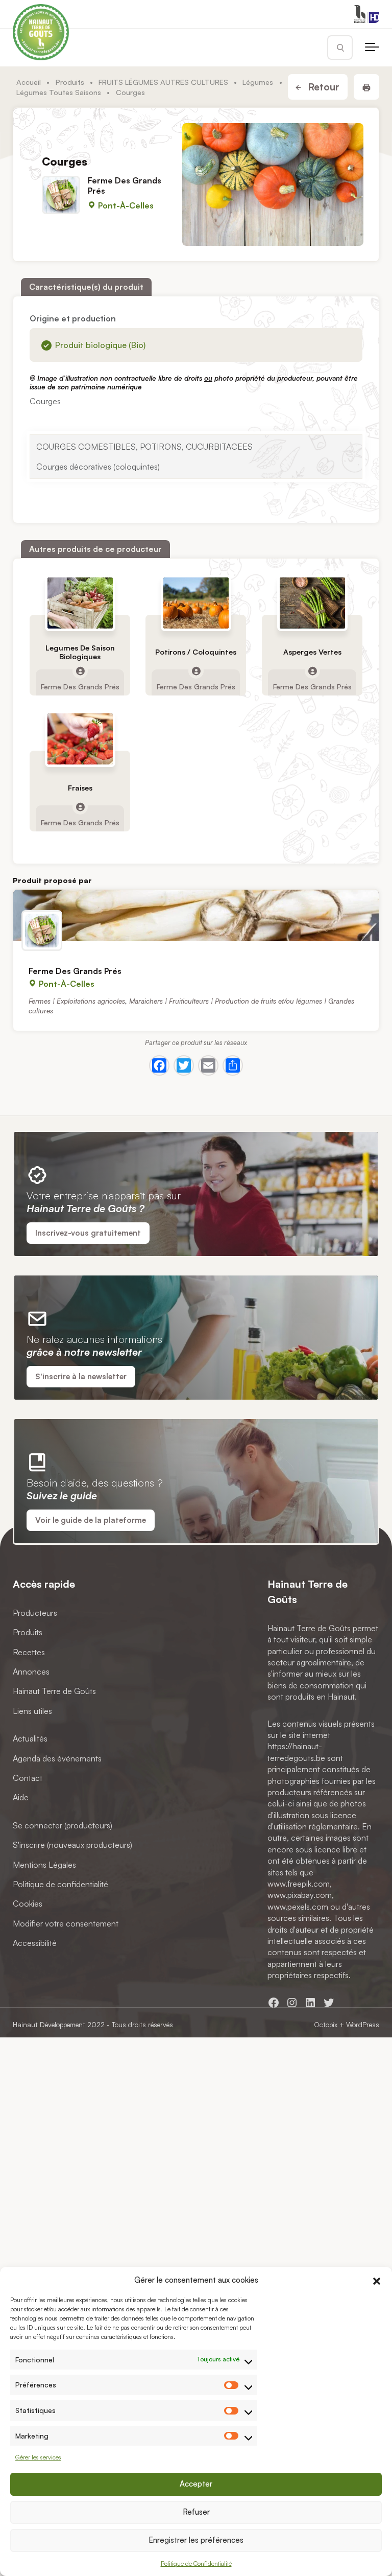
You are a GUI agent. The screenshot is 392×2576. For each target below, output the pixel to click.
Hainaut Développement (49, 2024)
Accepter (196, 2484)
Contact (28, 1778)
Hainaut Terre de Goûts (54, 1691)
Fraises (80, 788)
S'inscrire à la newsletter (81, 1376)
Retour (322, 87)
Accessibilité (35, 1943)
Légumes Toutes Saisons (59, 92)
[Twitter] (184, 1065)
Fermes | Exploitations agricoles (77, 1000)
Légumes (258, 82)
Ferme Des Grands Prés (125, 185)
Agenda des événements (57, 1758)
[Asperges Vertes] (312, 603)
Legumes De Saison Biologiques (80, 652)
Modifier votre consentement (66, 1923)
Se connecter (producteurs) (63, 1825)
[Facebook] (159, 1065)
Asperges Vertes (312, 652)
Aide (21, 1797)
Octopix (326, 2024)
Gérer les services (38, 2457)
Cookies (28, 1904)
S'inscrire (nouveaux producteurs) (72, 1845)
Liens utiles (32, 1711)
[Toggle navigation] (372, 48)
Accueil (29, 82)
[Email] (208, 1065)
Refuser (196, 2512)
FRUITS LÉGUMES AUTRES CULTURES (163, 82)
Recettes (29, 1652)
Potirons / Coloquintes (196, 652)
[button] (377, 2280)
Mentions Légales (44, 1864)
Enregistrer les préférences (196, 2540)
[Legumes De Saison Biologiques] (80, 603)
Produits (70, 82)
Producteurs (35, 1613)
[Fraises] (80, 739)
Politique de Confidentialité (196, 2563)
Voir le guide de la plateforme (91, 1520)
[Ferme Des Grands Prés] (196, 915)
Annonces (31, 1672)
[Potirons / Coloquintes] (196, 603)
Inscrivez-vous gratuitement (88, 1233)
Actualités (30, 1738)
